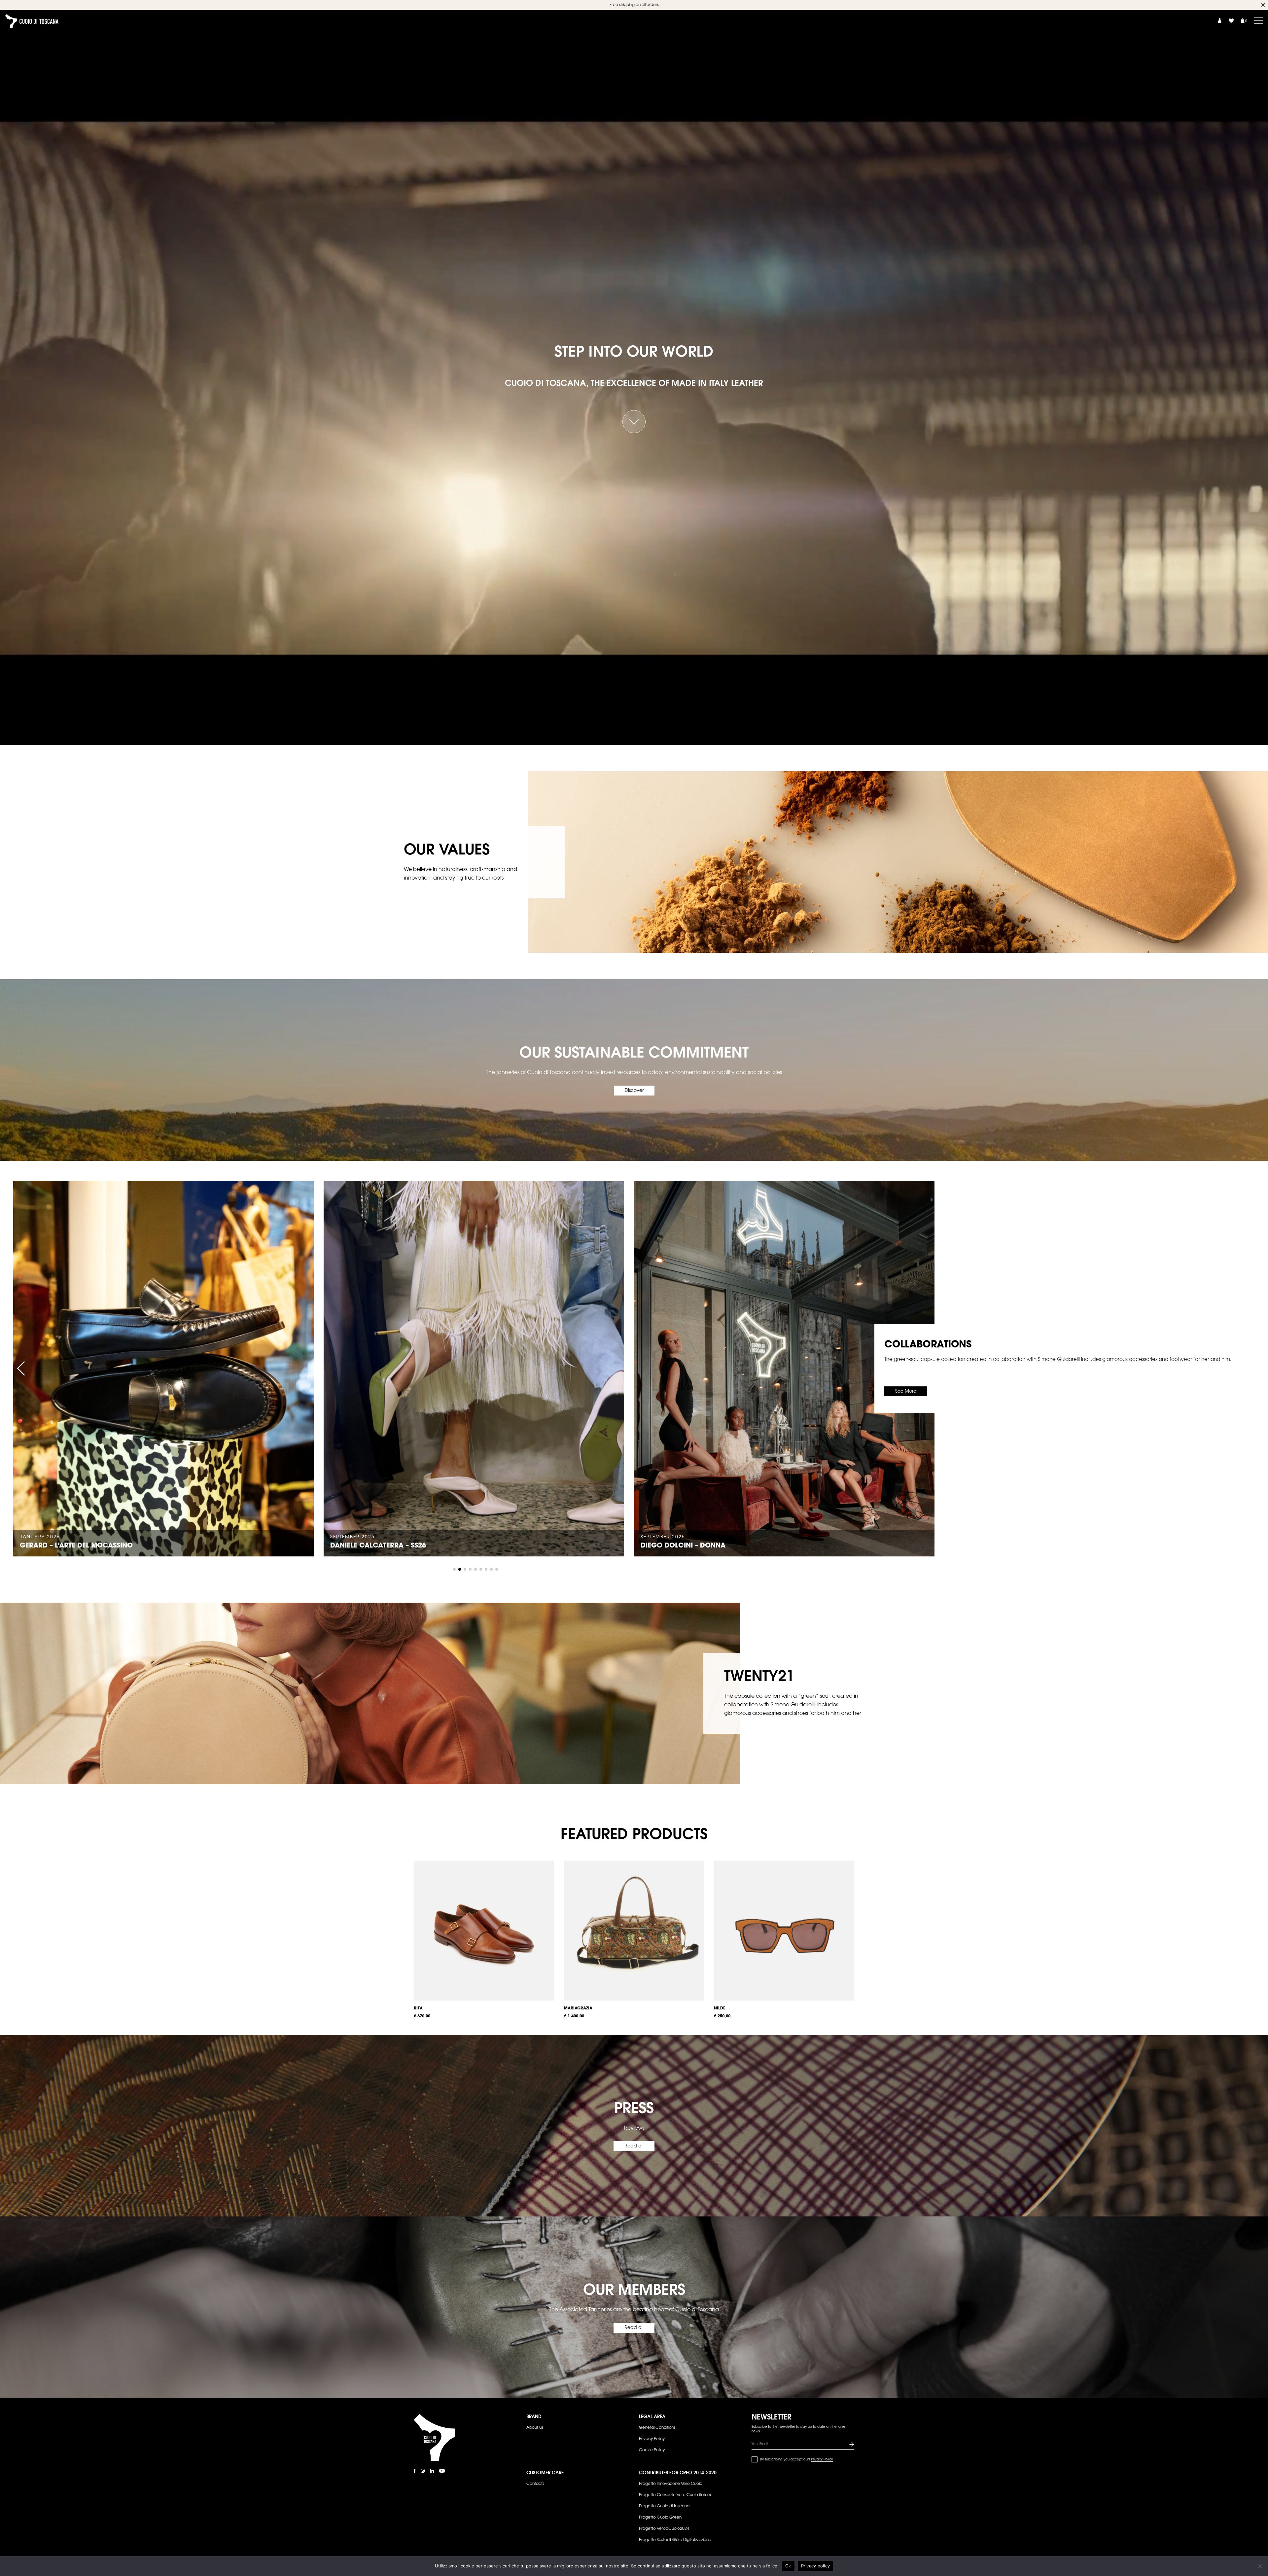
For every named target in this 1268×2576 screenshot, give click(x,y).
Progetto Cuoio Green (660, 2518)
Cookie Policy (652, 2450)
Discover (634, 1091)
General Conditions (657, 2428)
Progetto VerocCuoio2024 (664, 2529)
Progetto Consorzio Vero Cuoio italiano (676, 2495)
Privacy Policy (652, 2439)
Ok (788, 2566)
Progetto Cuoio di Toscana (664, 2506)
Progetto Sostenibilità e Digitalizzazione (675, 2540)
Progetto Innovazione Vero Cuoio (671, 2484)
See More (906, 1392)
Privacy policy (816, 2566)
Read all (634, 2146)
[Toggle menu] (1258, 20)
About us (535, 2428)
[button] (21, 1369)
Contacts (535, 2484)
